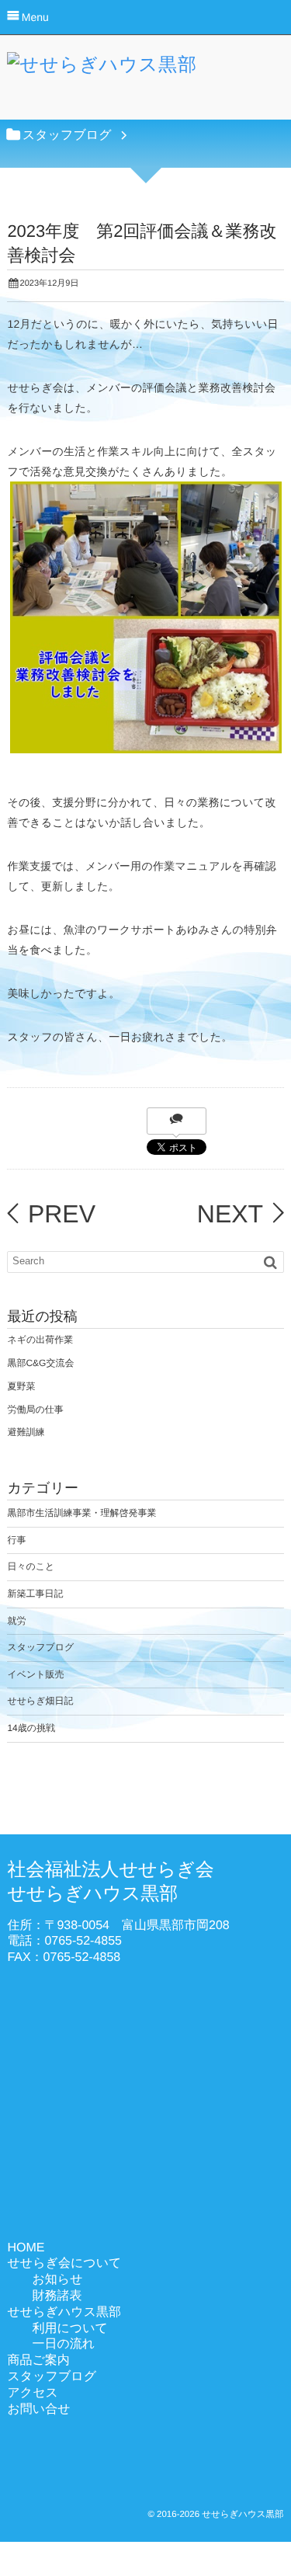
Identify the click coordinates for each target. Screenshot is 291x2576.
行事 (16, 1540)
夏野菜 (21, 1386)
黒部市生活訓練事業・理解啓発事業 (81, 1513)
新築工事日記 (35, 1594)
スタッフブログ (40, 1647)
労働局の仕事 (35, 1410)
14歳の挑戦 (31, 1728)
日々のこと (31, 1566)
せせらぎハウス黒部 (64, 2312)
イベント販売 (35, 1674)
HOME (26, 2248)
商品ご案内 (38, 2360)
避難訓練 (26, 1432)
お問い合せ (38, 2409)
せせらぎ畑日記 (40, 1701)
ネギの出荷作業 (40, 1340)
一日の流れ (63, 2344)
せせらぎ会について (64, 2263)
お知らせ (57, 2280)
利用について (70, 2329)
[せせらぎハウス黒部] (102, 69)
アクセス (33, 2393)
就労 (16, 1621)
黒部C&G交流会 (40, 1363)
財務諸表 (57, 2296)
